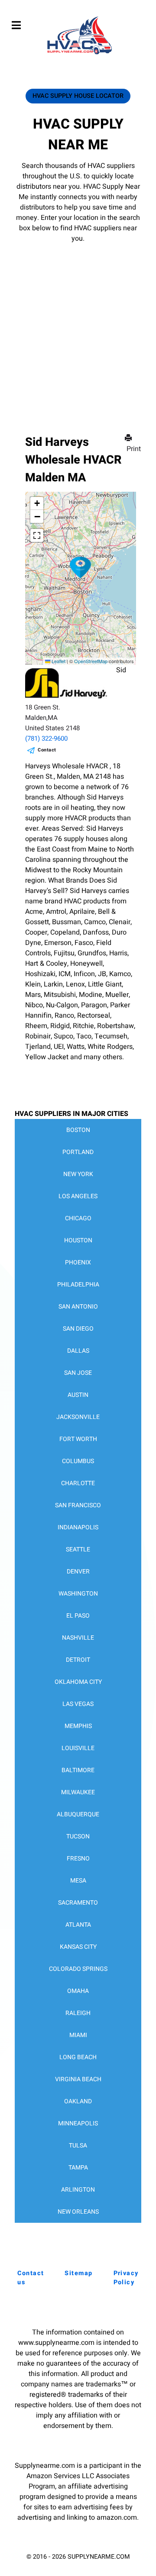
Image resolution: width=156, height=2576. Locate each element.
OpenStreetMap (91, 661)
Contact (47, 750)
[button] (81, 567)
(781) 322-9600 (46, 738)
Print (134, 449)
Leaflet (58, 661)
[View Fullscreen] (37, 535)
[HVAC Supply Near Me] (78, 54)
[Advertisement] (78, 326)
